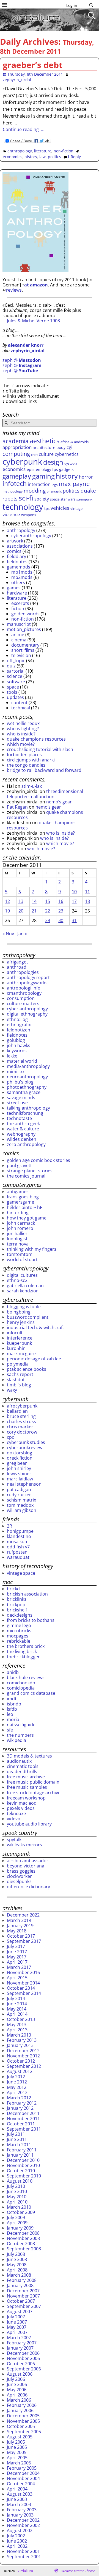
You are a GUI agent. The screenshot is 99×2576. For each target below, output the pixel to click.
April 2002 (17, 2546)
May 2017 (17, 1957)
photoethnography (27, 1087)
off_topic (16, 661)
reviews (14, 290)
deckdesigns (20, 1615)
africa (65, 442)
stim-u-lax (32, 786)
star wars (68, 499)
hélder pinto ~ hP (25, 1207)
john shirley (19, 1468)
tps (47, 508)
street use (17, 1103)
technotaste (19, 1118)
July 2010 (16, 2186)
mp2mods (22, 577)
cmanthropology (24, 993)
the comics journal (26, 1176)
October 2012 (21, 2061)
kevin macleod (22, 1803)
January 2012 (20, 2108)
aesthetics (45, 441)
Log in (72, 5)
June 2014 (17, 2004)
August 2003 (20, 2494)
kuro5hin (16, 1348)
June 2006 (17, 2384)
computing (16, 454)
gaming (43, 476)
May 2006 (17, 2390)
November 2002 (23, 2525)
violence (11, 514)
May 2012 (17, 2087)
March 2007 (19, 2338)
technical (21, 708)
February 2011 (22, 2150)
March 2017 (19, 1967)
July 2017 (16, 1946)
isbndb (14, 1704)
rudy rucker (19, 1495)
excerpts (20, 603)
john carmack (21, 1223)
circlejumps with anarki (31, 760)
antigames (18, 1192)
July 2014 (16, 1998)
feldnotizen (19, 1030)
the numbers (20, 1735)
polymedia (18, 1364)
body (61, 447)
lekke (12, 1056)
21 (34, 911)
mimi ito (15, 1071)
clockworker (19, 1876)
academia (16, 441)
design (53, 462)
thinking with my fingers (32, 1249)
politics (54, 157)
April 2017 (17, 1962)
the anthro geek (23, 1124)
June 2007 (17, 2322)
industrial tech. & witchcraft (35, 1327)
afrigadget (17, 962)
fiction (18, 609)
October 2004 (21, 2484)
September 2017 (24, 1941)
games (14, 588)
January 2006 (20, 2410)
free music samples (27, 1787)
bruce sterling (21, 1416)
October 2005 (21, 2426)
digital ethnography (27, 1014)
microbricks (19, 1631)
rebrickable (19, 1641)
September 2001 (24, 2557)
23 (61, 911)
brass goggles (21, 1871)
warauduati (19, 1557)
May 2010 (17, 2197)
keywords (17, 1051)
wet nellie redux (23, 723)
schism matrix (21, 1500)
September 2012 (24, 2066)
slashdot (16, 1380)
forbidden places (24, 755)
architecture (44, 447)
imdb (12, 1699)
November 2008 (23, 2238)
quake (88, 491)
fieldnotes (17, 562)
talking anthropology (28, 1108)
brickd (13, 1589)
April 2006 (17, 2395)
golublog (16, 1040)
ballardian (17, 1411)
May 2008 (17, 2265)
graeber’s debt (33, 65)
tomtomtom (20, 1254)
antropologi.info (24, 988)
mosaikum (18, 1542)
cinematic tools (23, 1766)
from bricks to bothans (31, 1620)
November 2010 (23, 2165)
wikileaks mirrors (24, 1845)
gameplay (17, 476)
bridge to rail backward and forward (44, 770)
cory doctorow (22, 1432)
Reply (74, 157)
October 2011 (21, 2124)
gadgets (66, 469)
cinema (19, 640)
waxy (12, 1390)
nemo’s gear (59, 802)
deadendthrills (22, 1772)
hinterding (18, 1213)
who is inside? (21, 734)
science (15, 676)
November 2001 (23, 2551)
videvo (14, 1819)
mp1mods (22, 572)
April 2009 (17, 2223)
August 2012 (20, 2071)
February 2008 (22, 2280)
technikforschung (25, 1113)
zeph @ (22, 360)
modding (35, 491)
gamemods (19, 567)
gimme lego (19, 1625)
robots (10, 499)
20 (21, 911)
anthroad (17, 967)
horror (86, 477)
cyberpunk (22, 462)
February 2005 (22, 2468)
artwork (15, 541)
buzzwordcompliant (28, 1317)
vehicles (60, 508)
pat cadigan (19, 1489)
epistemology (39, 469)
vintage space (21, 1573)
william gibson (22, 1510)
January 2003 (20, 2515)
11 (87, 892)
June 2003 (17, 2499)
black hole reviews (26, 1677)
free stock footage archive (34, 1793)
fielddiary (16, 556)
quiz (11, 666)
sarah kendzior (22, 1291)
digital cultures (22, 1275)
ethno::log (17, 1019)
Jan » (22, 934)
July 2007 (16, 2317)
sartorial (16, 671)
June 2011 (17, 2139)
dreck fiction (20, 1458)
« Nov (8, 934)
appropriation (17, 447)
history (31, 157)
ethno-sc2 (17, 1280)
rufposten (17, 1552)
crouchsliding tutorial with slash (40, 749)
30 (61, 920)
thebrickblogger (23, 1657)
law (42, 157)
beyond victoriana (26, 1866)
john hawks (19, 1045)
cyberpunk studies (26, 1442)
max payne (74, 484)
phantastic (54, 491)
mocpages (18, 1636)
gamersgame (20, 1202)
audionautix (19, 1761)
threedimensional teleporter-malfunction (45, 794)
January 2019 (20, 1926)
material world (22, 1061)
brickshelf (17, 1610)
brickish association (27, 1594)
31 (74, 920)
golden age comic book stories (38, 1160)
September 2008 (24, 2249)
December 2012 (23, 2051)
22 (48, 911)
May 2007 (17, 2327)
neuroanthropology (27, 1077)
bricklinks (17, 1599)
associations (20, 546)
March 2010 (19, 2207)
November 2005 (23, 2421)
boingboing (19, 1312)
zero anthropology (26, 1144)
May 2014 (17, 2009)
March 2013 (19, 2035)
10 (74, 892)
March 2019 (19, 1920)
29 (48, 920)
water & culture (23, 1129)
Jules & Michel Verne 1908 (33, 321)
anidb (13, 1672)
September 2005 (24, 2432)
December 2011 (23, 2113)
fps (55, 469)
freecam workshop (26, 1798)
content (19, 703)
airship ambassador (28, 1861)
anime (18, 635)
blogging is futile (24, 1307)
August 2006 (20, 2374)
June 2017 (17, 1952)
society (42, 499)
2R (9, 1526)
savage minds (21, 1097)
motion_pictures (24, 629)
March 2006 (19, 2400)
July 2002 (16, 2536)
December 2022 (23, 1915)
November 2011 (23, 2119)
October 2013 (21, 2019)
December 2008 (23, 2233)
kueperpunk (19, 1343)
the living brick (22, 1651)
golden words (25, 614)
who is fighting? (23, 729)
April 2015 (17, 1978)
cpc (10, 1437)
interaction (39, 484)
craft (34, 455)
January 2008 (20, 2285)
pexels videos (21, 1808)
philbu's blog (20, 1082)
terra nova (18, 1244)
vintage (76, 508)
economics (13, 157)
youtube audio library (29, 1824)
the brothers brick (26, 1646)
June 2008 (17, 2259)
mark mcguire (21, 1354)
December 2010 (23, 2160)
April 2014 (17, 2014)
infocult (15, 1333)
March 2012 (19, 2098)
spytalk (14, 1839)
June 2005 (17, 2447)
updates (15, 697)
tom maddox (20, 1505)
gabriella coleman (25, 1286)
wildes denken (22, 1139)
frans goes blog (23, 1197)
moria (13, 1719)
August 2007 (20, 2311)
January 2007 (20, 2348)
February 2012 (22, 2103)
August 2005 (20, 2437)
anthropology (20, 151)
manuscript (19, 624)
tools (12, 692)
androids (81, 442)
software (16, 682)
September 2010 (24, 2176)
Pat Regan (17, 807)
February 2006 (22, 2405)
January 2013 (20, 2045)
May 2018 (17, 1931)
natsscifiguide (21, 1725)
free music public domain (33, 1782)
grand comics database (31, 1693)
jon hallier (17, 1233)
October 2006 (21, 2364)
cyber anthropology (27, 1009)
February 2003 (22, 2510)
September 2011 (24, 2129)
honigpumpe (20, 1531)
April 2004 (17, 2489)
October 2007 (21, 2301)
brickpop (16, 1605)
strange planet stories (30, 1171)
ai (72, 442)
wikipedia (16, 1740)
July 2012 (16, 2077)
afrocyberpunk (22, 1406)
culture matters (23, 1003)
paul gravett (19, 1165)
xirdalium (25, 2571)
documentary (25, 645)
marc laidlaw (20, 1479)
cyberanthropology (31, 536)
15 (48, 901)
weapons (29, 515)
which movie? (21, 744)
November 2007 (23, 2296)
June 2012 (17, 2082)
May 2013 (17, 2025)
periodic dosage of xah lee (34, 1359)
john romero (20, 1228)
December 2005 (23, 2416)
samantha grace (24, 1092)
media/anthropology (28, 1066)
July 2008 (16, 2254)
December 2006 (23, 2353)
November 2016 (23, 1972)
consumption (21, 998)
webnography (21, 1134)
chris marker (20, 1427)
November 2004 (23, 2478)
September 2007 (24, 2306)
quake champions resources (36, 739)
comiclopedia (21, 1688)
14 (34, 901)
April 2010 (17, 2202)
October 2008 (21, 2244)
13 (21, 901)
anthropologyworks (27, 983)
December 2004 (23, 2473)
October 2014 (21, 1988)
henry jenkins (21, 1322)
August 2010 (20, 2181)
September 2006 (24, 2369)
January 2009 (20, 2228)
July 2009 (16, 2217)
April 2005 (17, 2458)
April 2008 (17, 2270)
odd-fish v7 (18, 1547)
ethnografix (19, 1025)
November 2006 (23, 2358)
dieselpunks (19, 1881)
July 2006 (16, 2379)
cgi (69, 447)
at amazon (36, 285)
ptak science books (27, 1369)
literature (43, 151)
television (21, 655)
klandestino (19, 1536)
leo (10, 1714)
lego (55, 485)
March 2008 (19, 2275)
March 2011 (19, 2145)
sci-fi (26, 498)
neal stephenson (24, 1484)
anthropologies (23, 972)
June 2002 (17, 2541)
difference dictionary (28, 1887)
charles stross (21, 1421)
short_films (23, 650)
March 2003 (19, 2504)
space (55, 499)
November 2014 (23, 1983)
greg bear (17, 1463)
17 (74, 901)
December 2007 (23, 2291)
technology (23, 507)
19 (7, 911)
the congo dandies (26, 765)
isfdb (12, 1709)
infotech (15, 484)
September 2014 (24, 1993)
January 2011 (20, 2155)
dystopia (71, 463)
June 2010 (17, 2191)
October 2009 (21, 2212)
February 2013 (22, 2040)
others (18, 582)
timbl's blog (19, 1385)
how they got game (27, 1218)
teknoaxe (16, 1813)
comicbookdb (21, 1683)
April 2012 (17, 2092)
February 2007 (22, 2343)
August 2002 (20, 2530)
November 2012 (23, 2056)
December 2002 (23, 2520)
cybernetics (67, 454)
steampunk (84, 499)
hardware (17, 593)
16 (61, 901)
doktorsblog (20, 1453)
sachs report (20, 1374)
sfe (10, 1730)
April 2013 (17, 2030)
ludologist (17, 1239)
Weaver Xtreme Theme (78, 2571)
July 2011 (16, 2134)
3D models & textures (29, 1756)
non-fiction (64, 151)
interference (20, 1338)
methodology (13, 491)
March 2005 (19, 2463)
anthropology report (28, 977)
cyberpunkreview (25, 1448)
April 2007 (17, 2332)
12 (7, 901)
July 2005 (16, 2442)
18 (87, 901)
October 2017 (21, 1936)
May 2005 (17, 2452)
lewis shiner (19, 1474)
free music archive (26, 1777)
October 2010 (21, 2171)
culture (46, 454)
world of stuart (22, 1259)
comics (14, 551)
